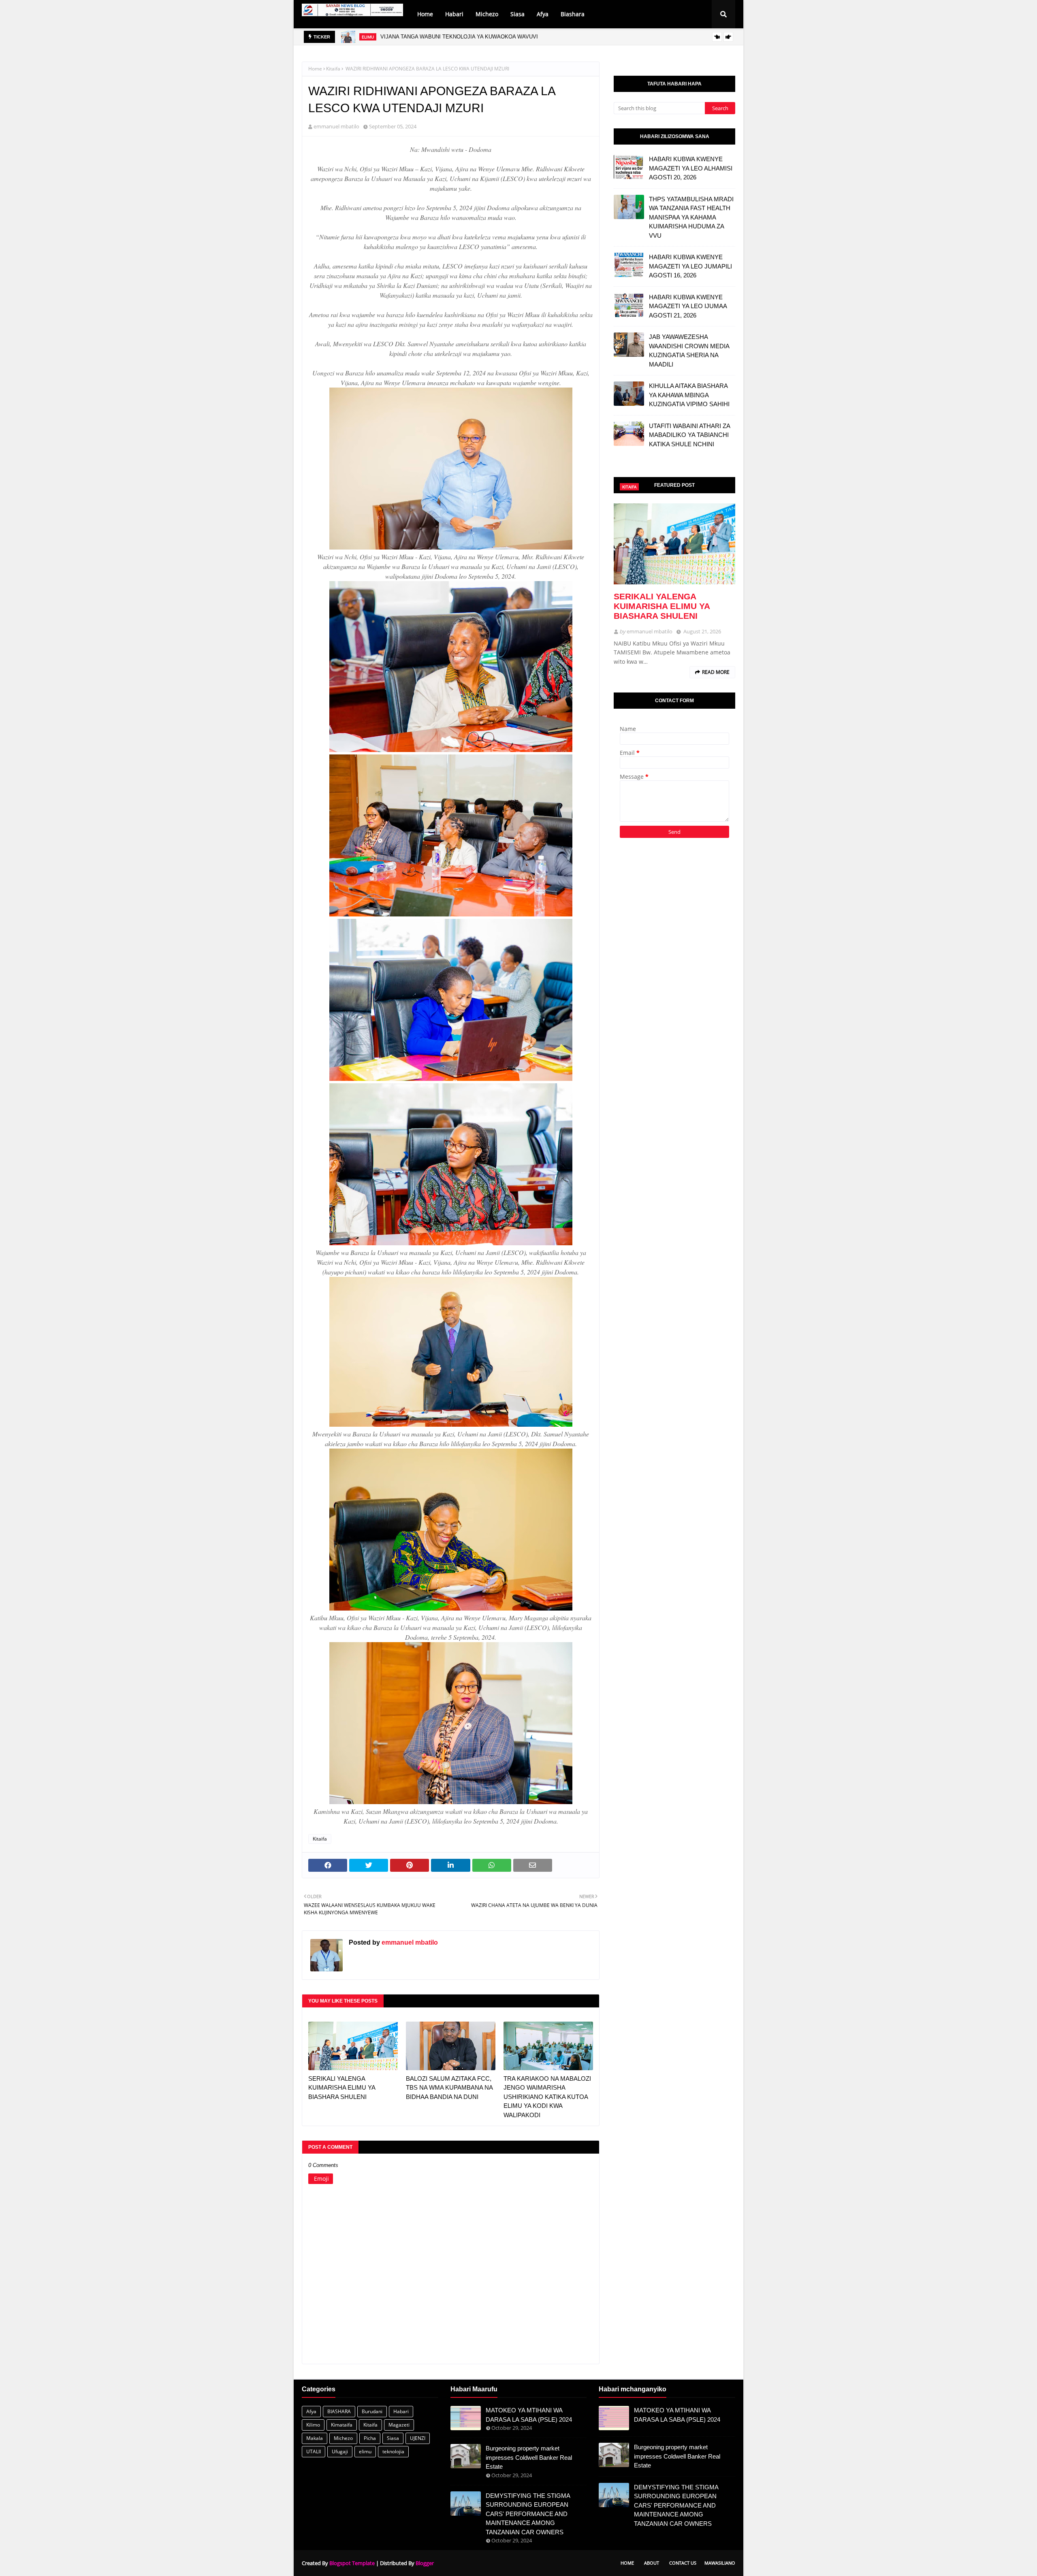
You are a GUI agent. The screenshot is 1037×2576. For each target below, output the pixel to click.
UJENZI (418, 2438)
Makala (315, 2438)
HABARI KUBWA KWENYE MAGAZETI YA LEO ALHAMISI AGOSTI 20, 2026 (691, 168)
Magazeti (399, 2425)
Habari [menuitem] (454, 14)
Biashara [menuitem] (573, 14)
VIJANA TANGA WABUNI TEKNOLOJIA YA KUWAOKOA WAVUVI (459, 37)
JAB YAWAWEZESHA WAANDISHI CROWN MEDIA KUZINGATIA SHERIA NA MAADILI (689, 350)
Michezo (343, 2438)
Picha (370, 2438)
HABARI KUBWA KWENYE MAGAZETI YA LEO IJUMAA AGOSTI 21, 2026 (688, 306)
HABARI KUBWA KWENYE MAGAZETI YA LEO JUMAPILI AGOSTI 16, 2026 (690, 266)
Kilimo (313, 2425)
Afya (311, 2411)
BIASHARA (339, 2411)
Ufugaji (340, 2451)
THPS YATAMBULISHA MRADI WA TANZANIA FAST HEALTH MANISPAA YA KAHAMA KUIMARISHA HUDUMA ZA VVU (691, 217)
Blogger (425, 2563)
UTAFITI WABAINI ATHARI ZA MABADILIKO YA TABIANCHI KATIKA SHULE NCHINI (689, 435)
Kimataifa (342, 2425)
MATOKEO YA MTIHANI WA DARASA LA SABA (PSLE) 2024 (529, 2415)
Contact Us (683, 2563)
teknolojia (393, 2451)
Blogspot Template (352, 2563)
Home (315, 69)
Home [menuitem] (425, 14)
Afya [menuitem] (543, 14)
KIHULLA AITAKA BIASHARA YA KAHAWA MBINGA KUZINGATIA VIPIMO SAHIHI (689, 395)
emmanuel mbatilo (336, 126)
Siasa (393, 2438)
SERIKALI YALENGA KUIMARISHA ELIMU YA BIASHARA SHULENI (342, 2088)
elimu (365, 2451)
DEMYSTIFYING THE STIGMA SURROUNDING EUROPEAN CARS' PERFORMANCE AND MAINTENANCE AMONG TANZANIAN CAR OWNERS (528, 2514)
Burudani (372, 2411)
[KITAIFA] (674, 544)
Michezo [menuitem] (487, 14)
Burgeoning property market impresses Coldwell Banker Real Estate (529, 2457)
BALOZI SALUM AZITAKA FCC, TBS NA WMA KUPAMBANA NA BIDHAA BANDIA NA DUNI (449, 2088)
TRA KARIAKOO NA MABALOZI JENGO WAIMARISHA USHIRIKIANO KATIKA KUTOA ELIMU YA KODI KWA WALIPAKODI (547, 2097)
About (652, 2563)
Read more (716, 672)
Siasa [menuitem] (517, 14)
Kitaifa (333, 69)
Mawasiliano (720, 2563)
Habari (401, 2411)
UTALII (314, 2451)
